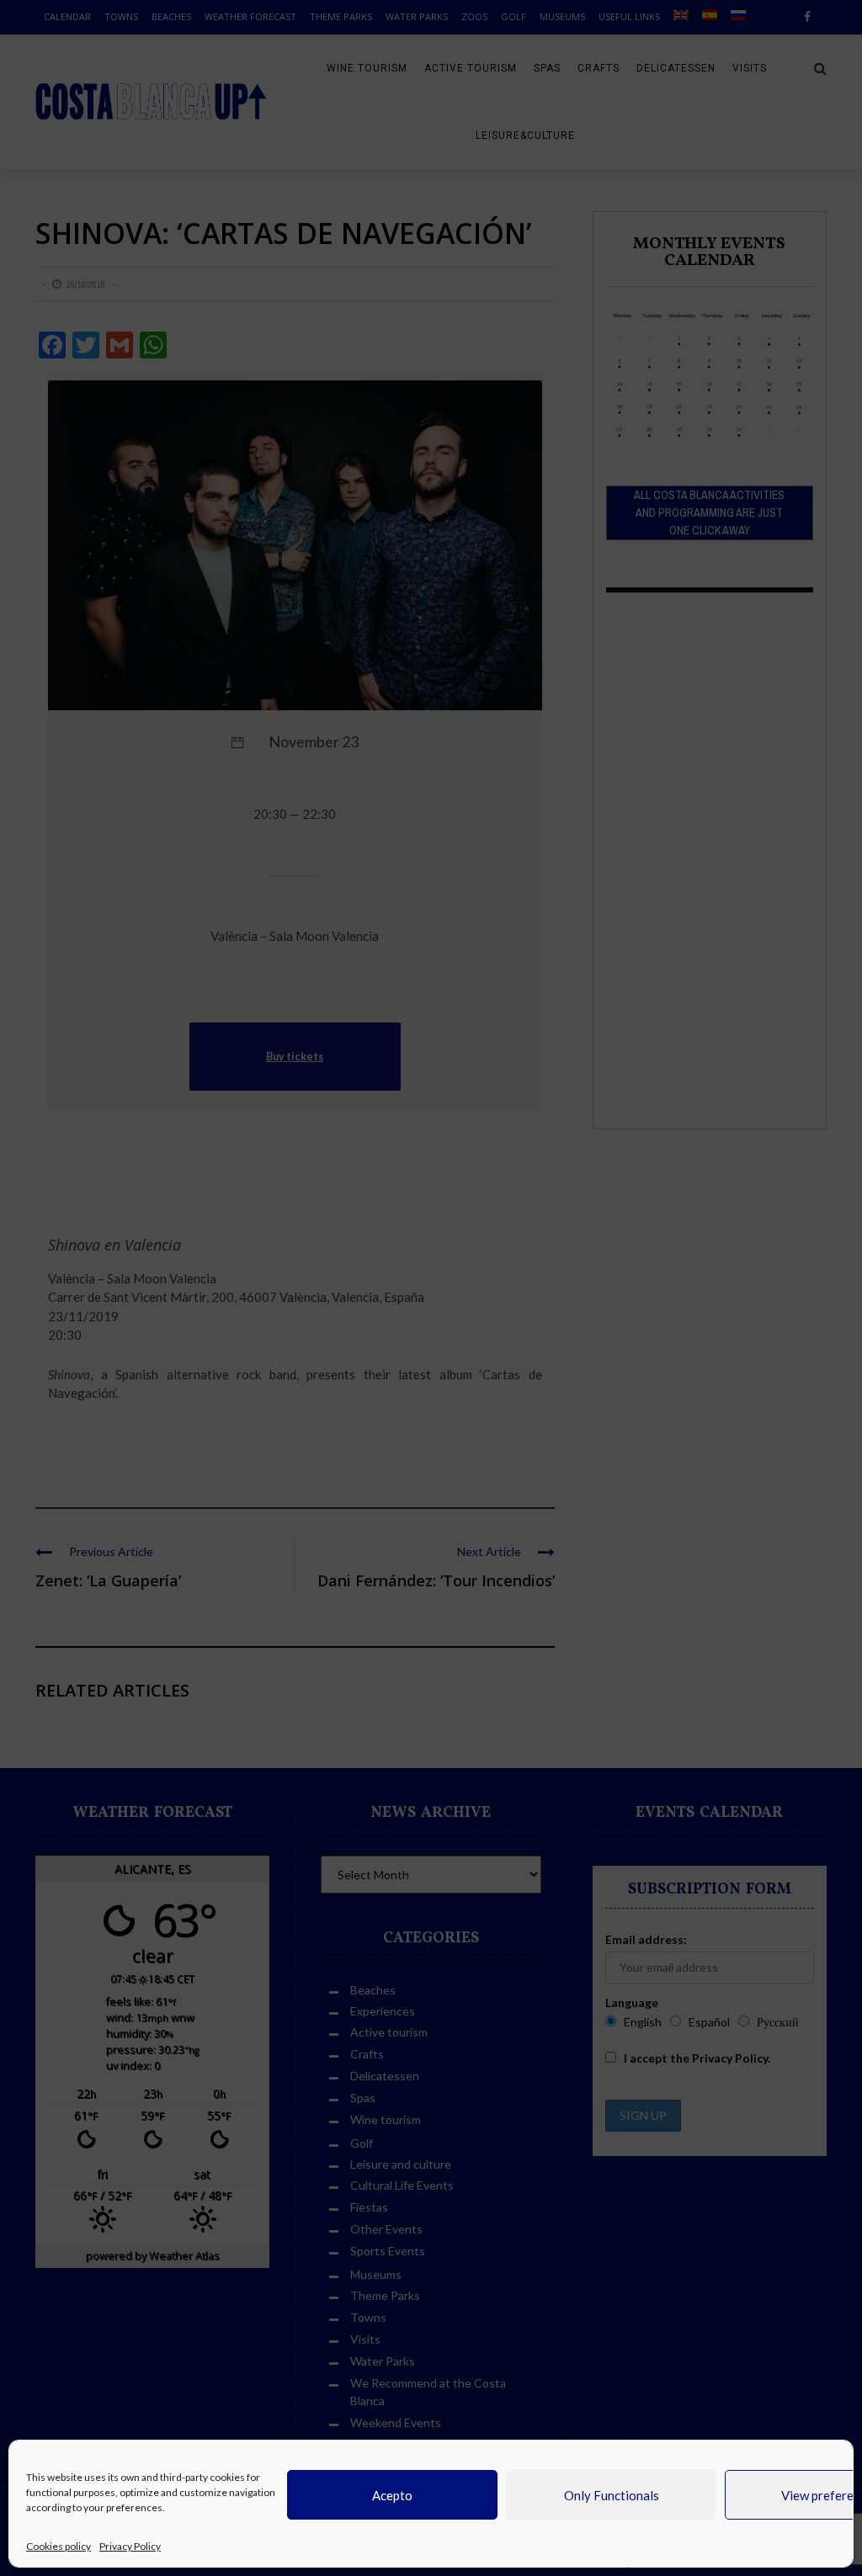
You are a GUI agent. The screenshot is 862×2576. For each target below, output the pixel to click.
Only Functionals (612, 2495)
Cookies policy (59, 2546)
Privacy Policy (130, 2546)
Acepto (392, 2495)
